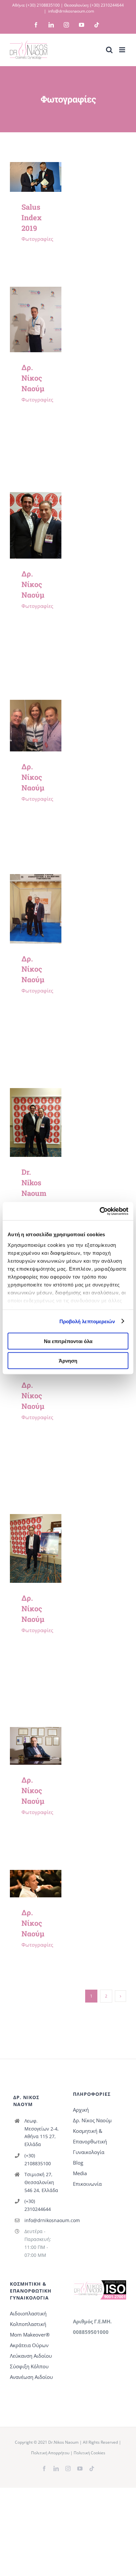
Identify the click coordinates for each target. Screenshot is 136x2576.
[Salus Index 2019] (36, 167)
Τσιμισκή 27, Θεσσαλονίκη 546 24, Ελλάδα (41, 2182)
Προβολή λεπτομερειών (87, 1321)
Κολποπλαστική (28, 2324)
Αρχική (81, 2110)
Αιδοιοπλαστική (28, 2313)
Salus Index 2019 (32, 217)
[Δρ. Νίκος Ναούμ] (36, 292)
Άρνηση (68, 1360)
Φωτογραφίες (37, 239)
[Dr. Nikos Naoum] (36, 1093)
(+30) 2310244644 (107, 5)
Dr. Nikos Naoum (34, 1182)
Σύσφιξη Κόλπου (29, 2366)
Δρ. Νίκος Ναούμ (33, 378)
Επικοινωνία (87, 2184)
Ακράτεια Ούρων (29, 2345)
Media (80, 2173)
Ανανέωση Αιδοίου (31, 2377)
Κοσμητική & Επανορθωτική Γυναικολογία (90, 2141)
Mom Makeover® (30, 2335)
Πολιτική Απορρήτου (50, 2453)
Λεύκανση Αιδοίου (31, 2356)
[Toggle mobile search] (109, 50)
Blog (78, 2163)
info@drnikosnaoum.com (71, 11)
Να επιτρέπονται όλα (68, 1341)
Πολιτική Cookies (89, 2453)
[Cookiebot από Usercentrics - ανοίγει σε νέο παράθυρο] (100, 1211)
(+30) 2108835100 (43, 5)
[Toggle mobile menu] (123, 50)
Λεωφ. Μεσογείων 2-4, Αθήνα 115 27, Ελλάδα (42, 2133)
